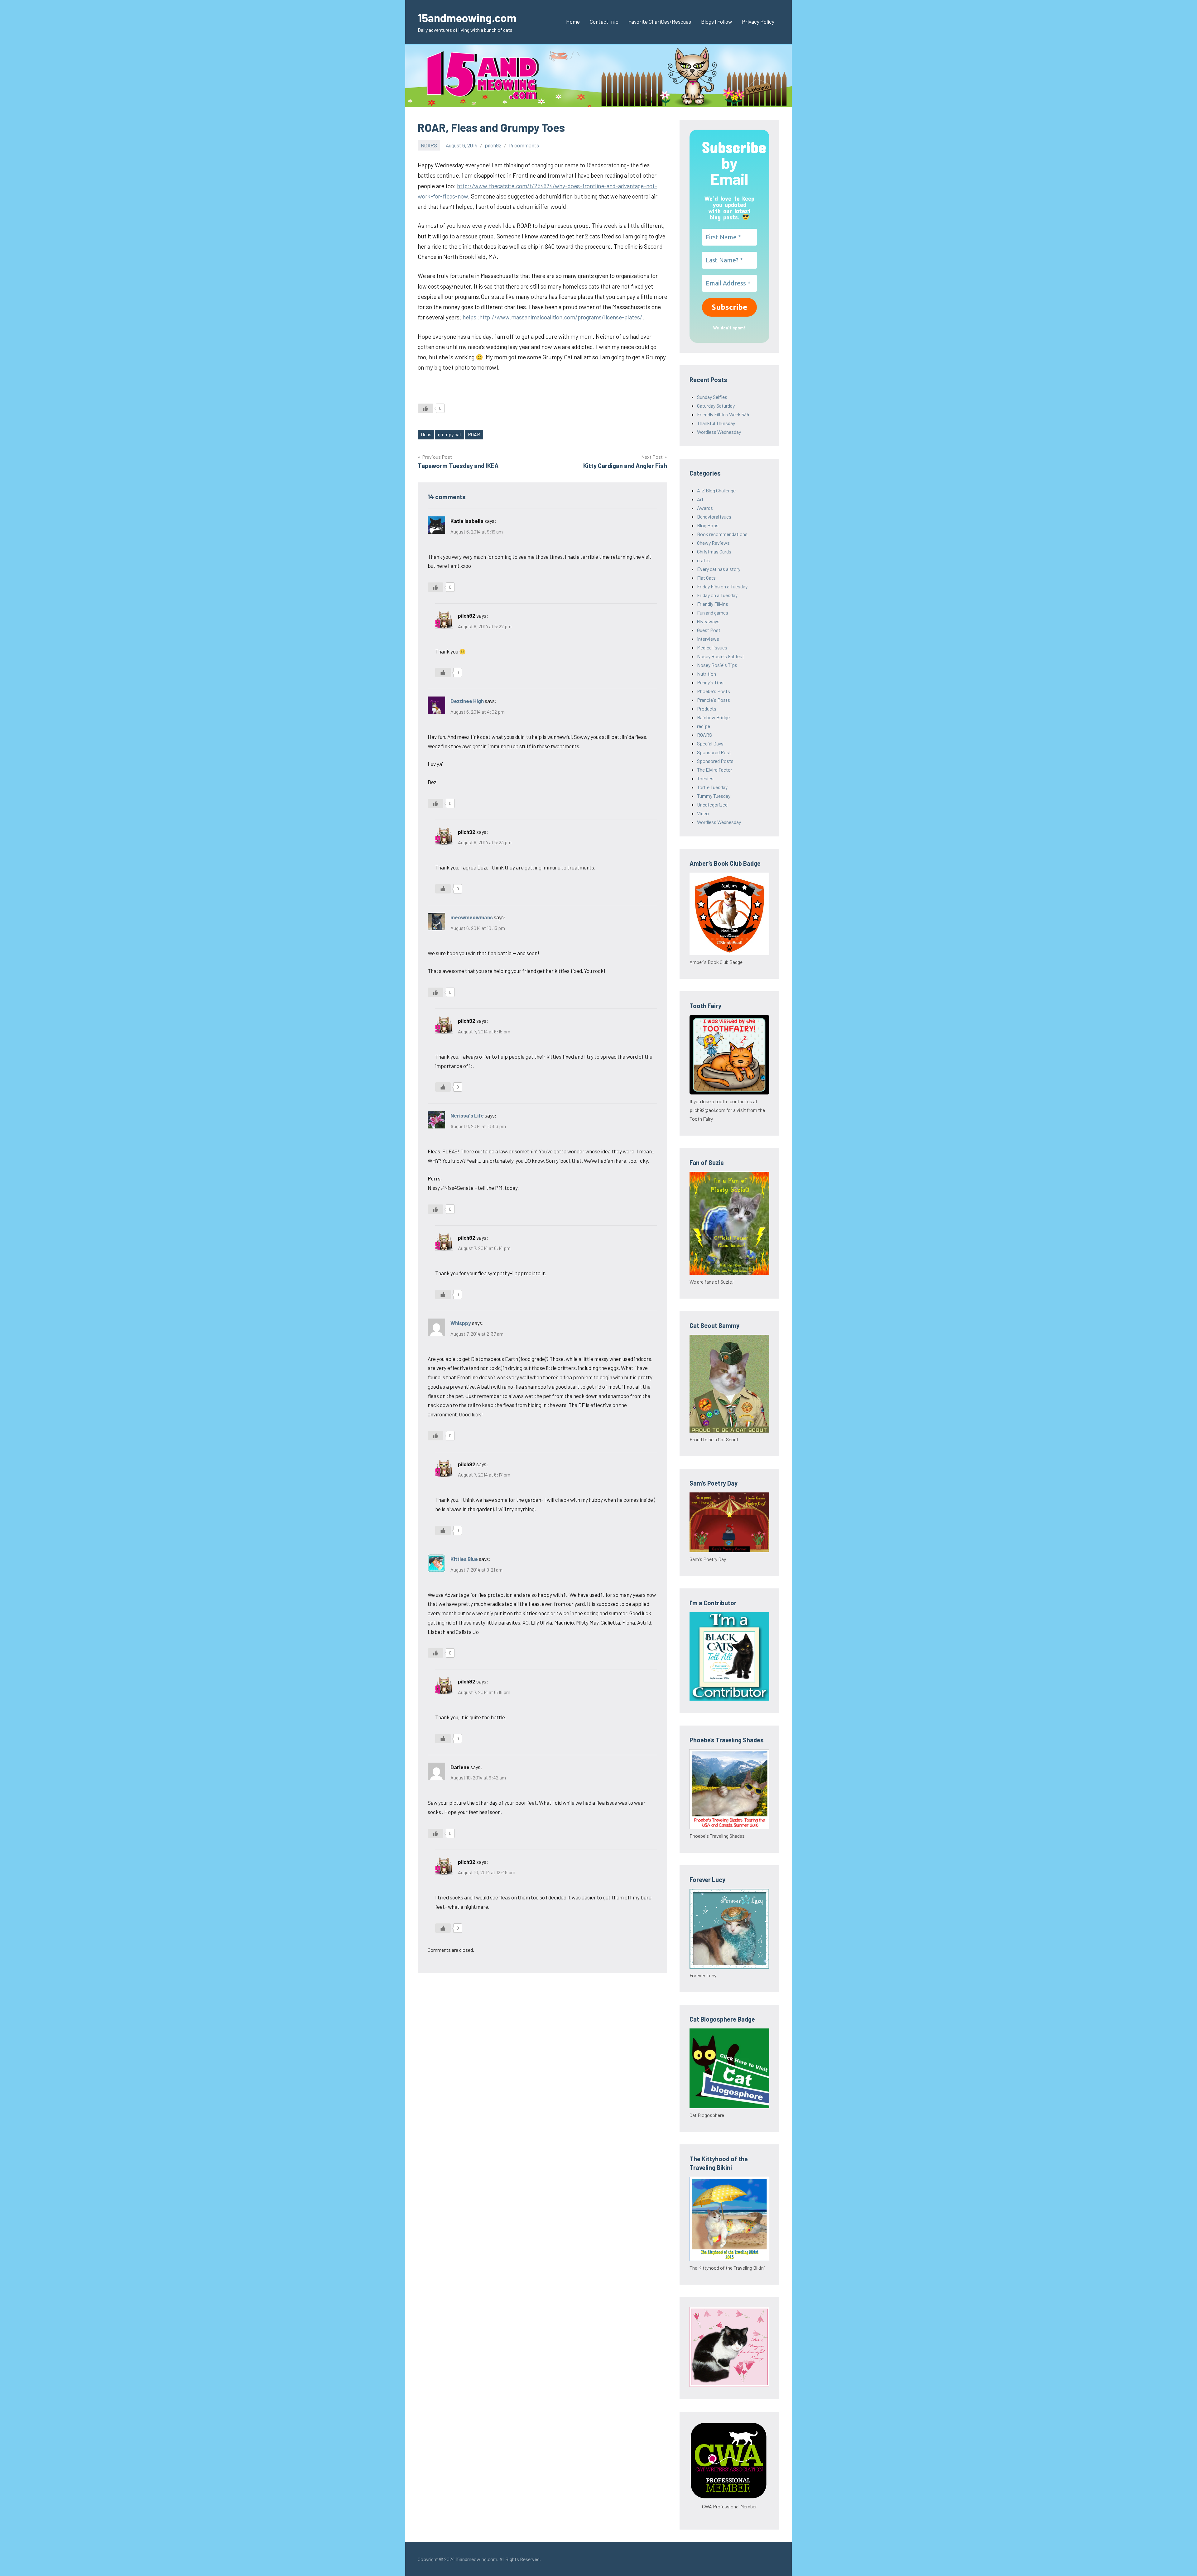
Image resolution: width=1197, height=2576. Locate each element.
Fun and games (713, 613)
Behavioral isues (714, 517)
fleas (426, 434)
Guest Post (709, 630)
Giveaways (708, 621)
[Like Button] (425, 408)
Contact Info (604, 22)
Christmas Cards (714, 551)
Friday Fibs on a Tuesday (722, 586)
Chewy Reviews (713, 543)
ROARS (429, 145)
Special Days (710, 743)
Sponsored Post (714, 752)
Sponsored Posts (715, 761)
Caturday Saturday (716, 406)
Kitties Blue (464, 1559)
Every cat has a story (719, 569)
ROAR (474, 434)
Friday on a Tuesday (717, 595)
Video (703, 813)
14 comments (524, 145)
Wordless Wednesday (719, 432)
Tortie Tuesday (712, 787)
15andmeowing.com (467, 18)
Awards (705, 508)
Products (707, 709)
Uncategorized (712, 804)
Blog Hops (708, 525)
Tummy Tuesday (714, 796)
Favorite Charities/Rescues (660, 22)
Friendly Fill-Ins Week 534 (723, 414)
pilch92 (493, 145)
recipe (704, 726)
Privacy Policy (758, 22)
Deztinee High (467, 701)
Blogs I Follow (716, 22)
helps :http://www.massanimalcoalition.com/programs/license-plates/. (553, 317)
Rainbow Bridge (713, 717)
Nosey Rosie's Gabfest (721, 656)
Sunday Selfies (712, 397)
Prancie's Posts (714, 700)
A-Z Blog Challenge (716, 490)
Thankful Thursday (716, 423)
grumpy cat (450, 434)
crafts (703, 560)
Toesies (705, 778)
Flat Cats (706, 578)
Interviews (708, 639)
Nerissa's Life (467, 1115)
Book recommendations (722, 534)
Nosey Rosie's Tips (717, 665)
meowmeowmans (472, 917)
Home (573, 22)
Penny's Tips (710, 682)
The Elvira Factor (715, 770)
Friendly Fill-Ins (713, 604)
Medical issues (712, 647)
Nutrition (707, 674)
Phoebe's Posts (714, 691)
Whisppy (461, 1323)
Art (700, 499)
